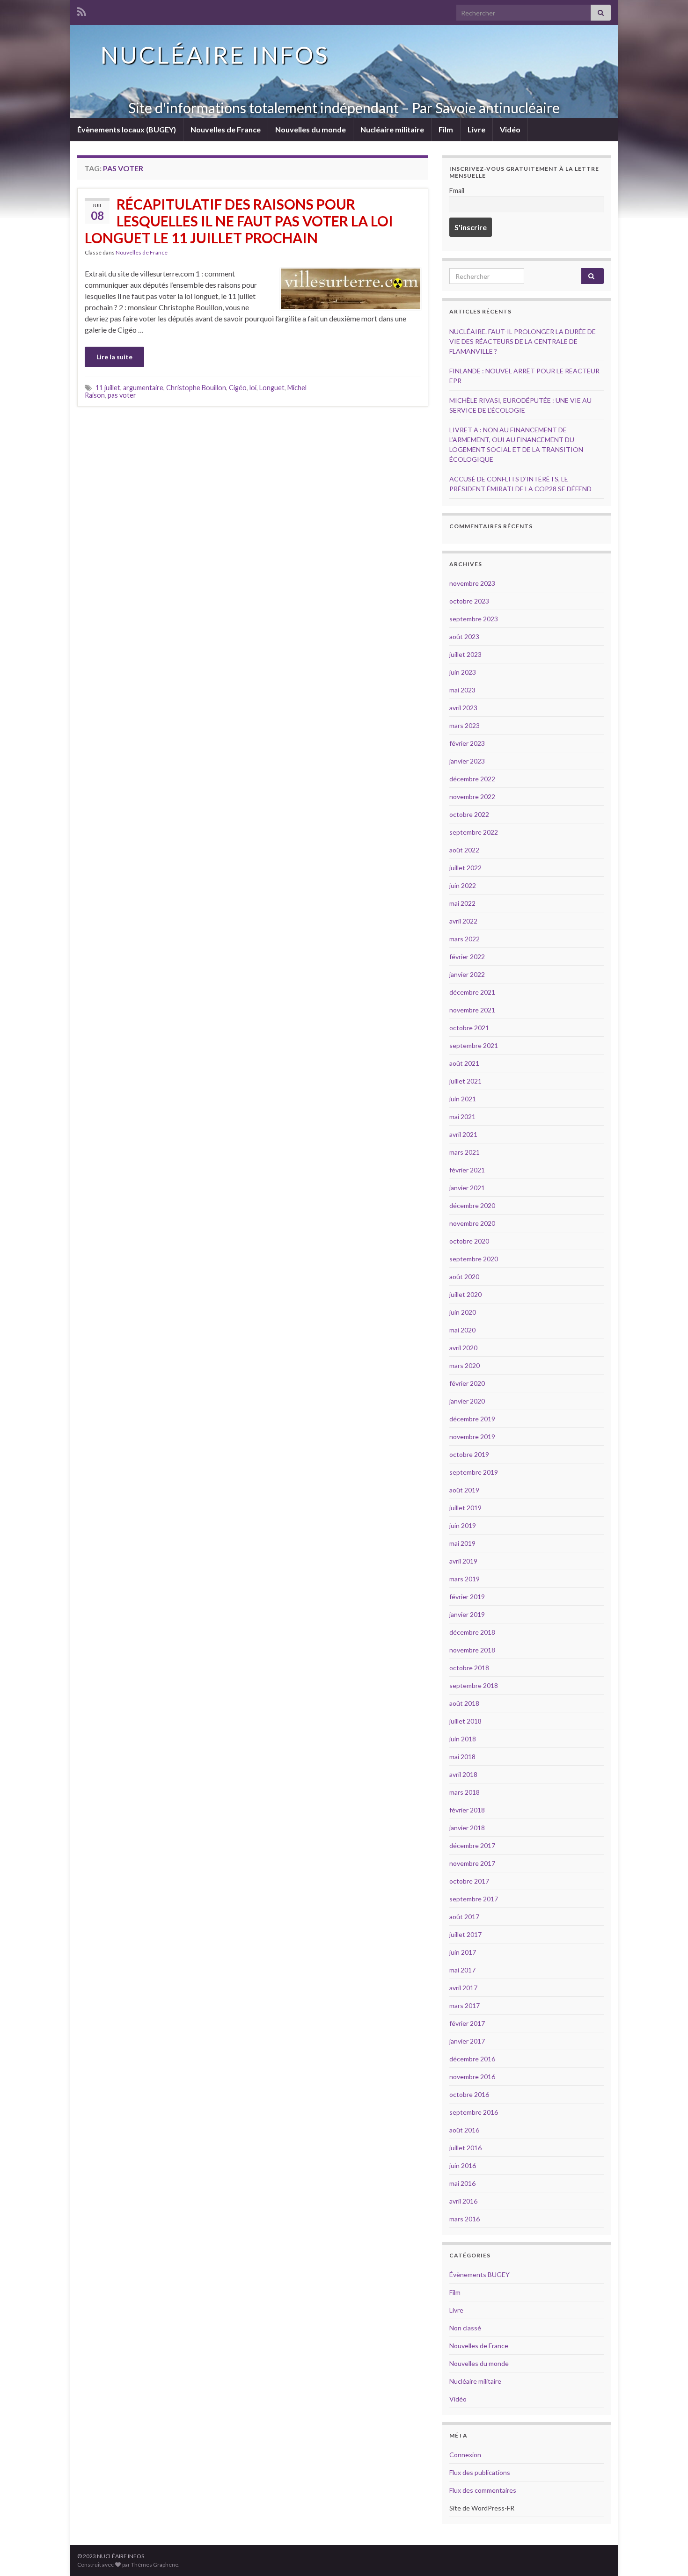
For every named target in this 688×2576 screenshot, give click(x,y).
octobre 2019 (469, 1454)
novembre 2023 (472, 583)
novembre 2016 (472, 2077)
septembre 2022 (474, 832)
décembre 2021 (472, 992)
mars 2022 (465, 939)
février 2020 (467, 1383)
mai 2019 (462, 1543)
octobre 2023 (469, 601)
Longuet (272, 388)
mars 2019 (465, 1579)
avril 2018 (463, 1774)
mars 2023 (465, 725)
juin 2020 (463, 1312)
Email (457, 191)
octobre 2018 (469, 1668)
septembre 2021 (474, 1045)
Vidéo (510, 129)
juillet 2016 (465, 2148)
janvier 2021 (467, 1188)
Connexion (465, 2455)
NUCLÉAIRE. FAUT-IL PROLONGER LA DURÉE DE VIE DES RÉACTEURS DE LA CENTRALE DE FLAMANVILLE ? (523, 341)
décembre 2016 (472, 2059)
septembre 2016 (474, 2112)
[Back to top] (667, 2555)
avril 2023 (463, 708)
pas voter (122, 395)
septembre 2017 (474, 1899)
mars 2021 (465, 1152)
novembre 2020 (472, 1223)
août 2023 (464, 637)
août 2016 (464, 2130)
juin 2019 (463, 1525)
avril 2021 (463, 1134)
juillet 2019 (465, 1508)
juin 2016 (463, 2165)
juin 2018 (463, 1739)
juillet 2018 (465, 1721)
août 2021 (464, 1063)
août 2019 (464, 1490)
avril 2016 (463, 2201)
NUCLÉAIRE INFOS (215, 55)
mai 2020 (462, 1330)
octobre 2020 (469, 1241)
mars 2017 (465, 2005)
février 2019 (467, 1597)
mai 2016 (462, 2183)
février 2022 (467, 957)
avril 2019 (463, 1561)
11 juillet (108, 388)
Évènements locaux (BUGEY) (127, 129)
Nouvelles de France (226, 129)
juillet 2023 (465, 654)
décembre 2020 (472, 1205)
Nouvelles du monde (311, 129)
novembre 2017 (472, 1863)
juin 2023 (463, 672)
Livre (476, 129)
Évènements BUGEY (479, 2274)
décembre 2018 (472, 1632)
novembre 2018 (472, 1650)
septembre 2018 (474, 1685)
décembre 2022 (472, 779)
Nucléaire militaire (392, 129)
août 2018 (464, 1703)
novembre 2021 (472, 1010)
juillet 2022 (465, 868)
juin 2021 (463, 1099)
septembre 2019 (474, 1472)
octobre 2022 (469, 814)
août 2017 (464, 1917)
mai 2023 (462, 690)
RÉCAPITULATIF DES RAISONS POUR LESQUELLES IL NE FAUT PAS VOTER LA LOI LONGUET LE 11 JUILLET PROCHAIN (239, 221)
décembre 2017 (472, 1845)
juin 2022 (463, 885)
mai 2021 (462, 1117)
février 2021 (467, 1170)
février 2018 (467, 1810)
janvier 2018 (467, 1828)
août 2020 (464, 1277)
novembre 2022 (472, 797)
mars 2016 (465, 2219)
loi (253, 388)
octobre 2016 (469, 2094)
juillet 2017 (465, 1934)
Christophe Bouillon (196, 388)
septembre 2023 (474, 619)
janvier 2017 (467, 2041)
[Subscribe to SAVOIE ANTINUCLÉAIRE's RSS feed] (82, 10)
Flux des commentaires (483, 2490)
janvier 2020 (467, 1401)
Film (446, 129)
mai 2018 (462, 1757)
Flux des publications (480, 2472)
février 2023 (467, 743)
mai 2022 (462, 903)
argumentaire (143, 388)
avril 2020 (463, 1348)
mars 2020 (465, 1365)
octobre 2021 (469, 1028)
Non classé (465, 2328)
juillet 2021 (465, 1081)
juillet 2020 (465, 1294)
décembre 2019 (472, 1419)
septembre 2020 (474, 1259)
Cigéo (238, 388)
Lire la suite (114, 357)
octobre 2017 (469, 1881)
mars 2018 (465, 1792)
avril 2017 (463, 1988)
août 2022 (464, 850)
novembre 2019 (472, 1437)
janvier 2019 (467, 1614)
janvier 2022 (467, 974)
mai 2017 (462, 1970)
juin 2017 (463, 1952)
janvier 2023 (467, 761)
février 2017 (467, 2023)
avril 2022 (463, 921)
